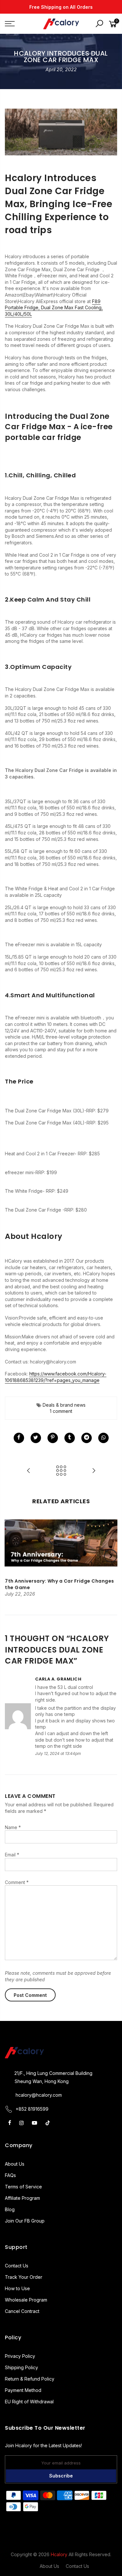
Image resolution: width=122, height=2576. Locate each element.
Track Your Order (24, 2277)
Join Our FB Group (25, 2221)
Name (13, 1827)
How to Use (17, 2288)
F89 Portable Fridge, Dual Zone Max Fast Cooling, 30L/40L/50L (54, 308)
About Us (15, 2164)
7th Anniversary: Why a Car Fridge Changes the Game (60, 1584)
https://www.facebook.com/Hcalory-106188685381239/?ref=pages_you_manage (56, 1377)
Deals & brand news (64, 1405)
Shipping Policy (21, 2367)
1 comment (61, 1411)
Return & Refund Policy (30, 2379)
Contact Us (17, 2266)
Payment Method (23, 2390)
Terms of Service (23, 2187)
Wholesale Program (26, 2300)
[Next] (111, 1556)
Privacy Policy (20, 2356)
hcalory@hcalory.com (39, 2095)
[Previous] (12, 1556)
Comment (17, 1882)
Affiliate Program (22, 2198)
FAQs (10, 2175)
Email (12, 1855)
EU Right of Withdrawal (29, 2402)
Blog (10, 2209)
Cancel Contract (22, 2311)
